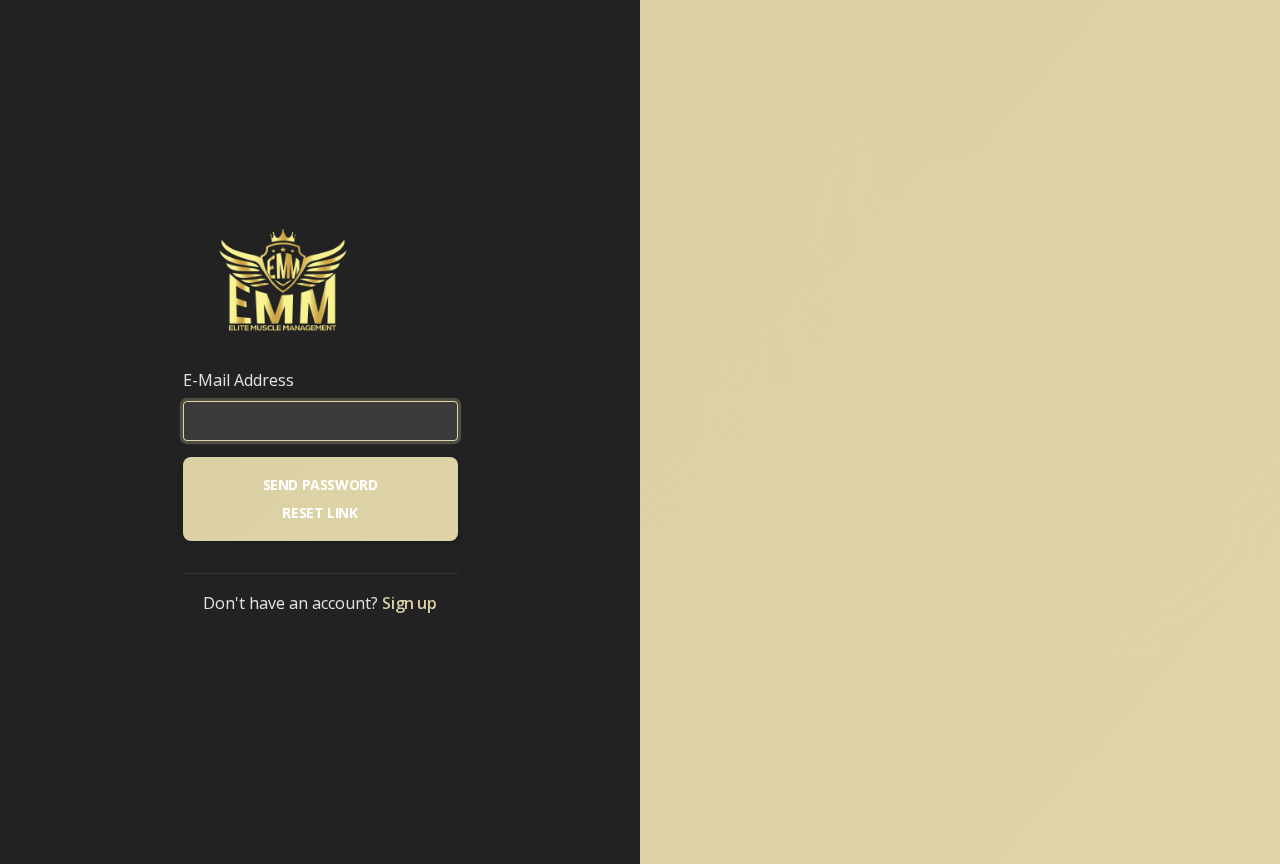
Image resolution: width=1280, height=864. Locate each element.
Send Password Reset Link (320, 498)
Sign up (409, 603)
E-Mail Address (238, 380)
